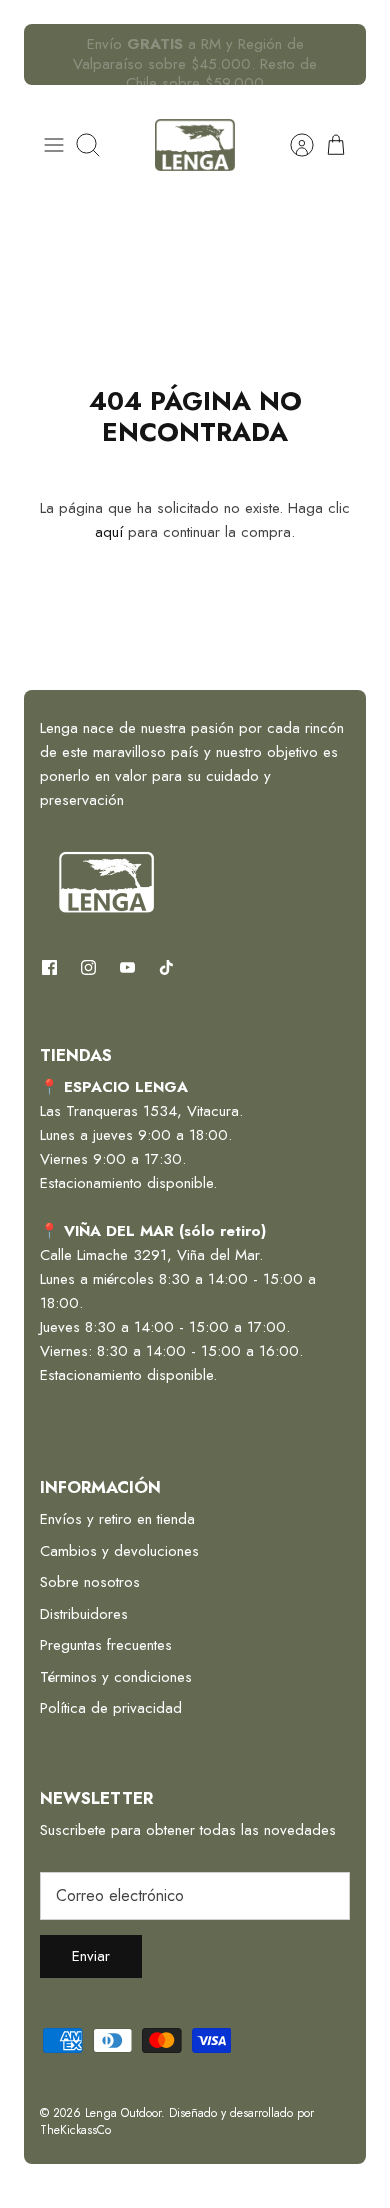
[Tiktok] (166, 967)
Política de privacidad (111, 1708)
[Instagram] (88, 967)
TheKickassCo (75, 2130)
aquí (109, 532)
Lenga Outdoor (123, 2113)
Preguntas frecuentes (106, 1645)
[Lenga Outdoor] (195, 145)
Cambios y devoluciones (119, 1551)
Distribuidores (84, 1614)
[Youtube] (127, 967)
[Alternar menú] (54, 145)
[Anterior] (51, 55)
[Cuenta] (292, 145)
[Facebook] (49, 967)
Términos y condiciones (116, 1677)
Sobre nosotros (90, 1582)
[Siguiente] (339, 55)
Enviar (91, 1956)
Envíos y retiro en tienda (117, 1519)
